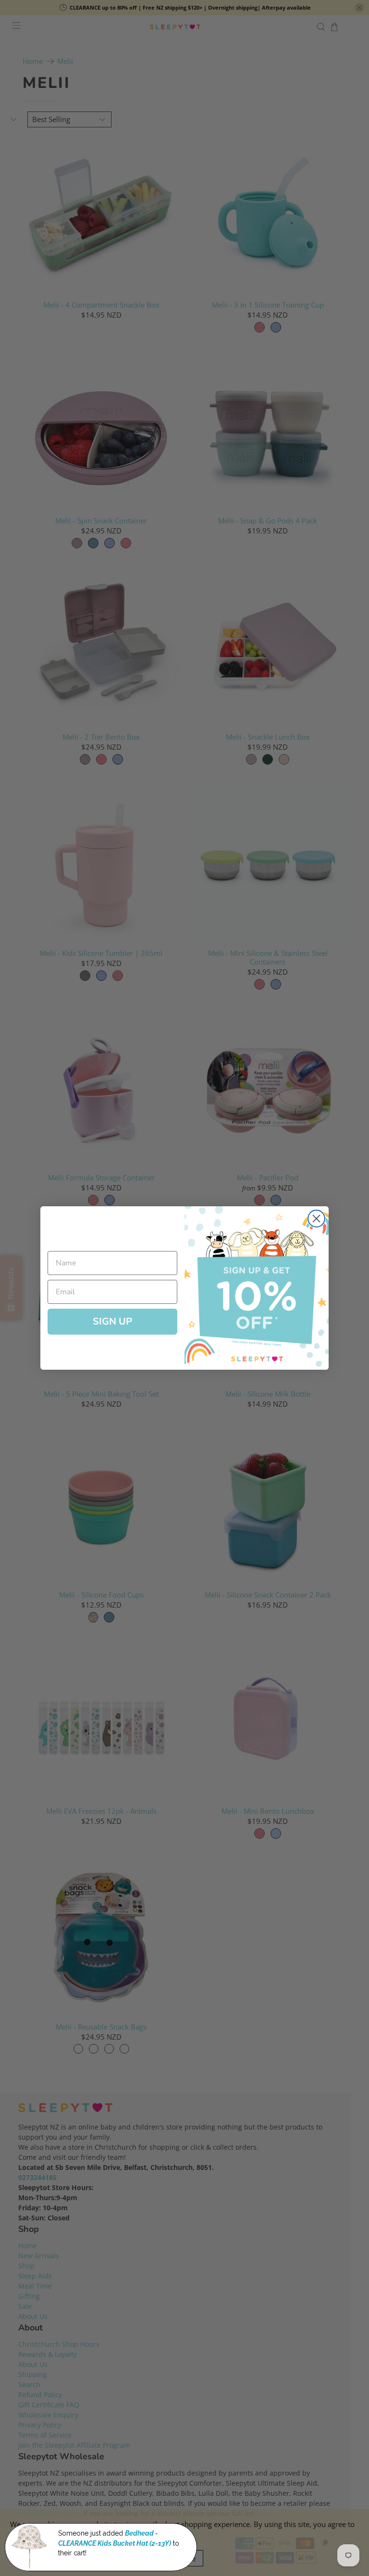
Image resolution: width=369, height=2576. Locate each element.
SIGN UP (112, 1321)
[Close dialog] (316, 1219)
